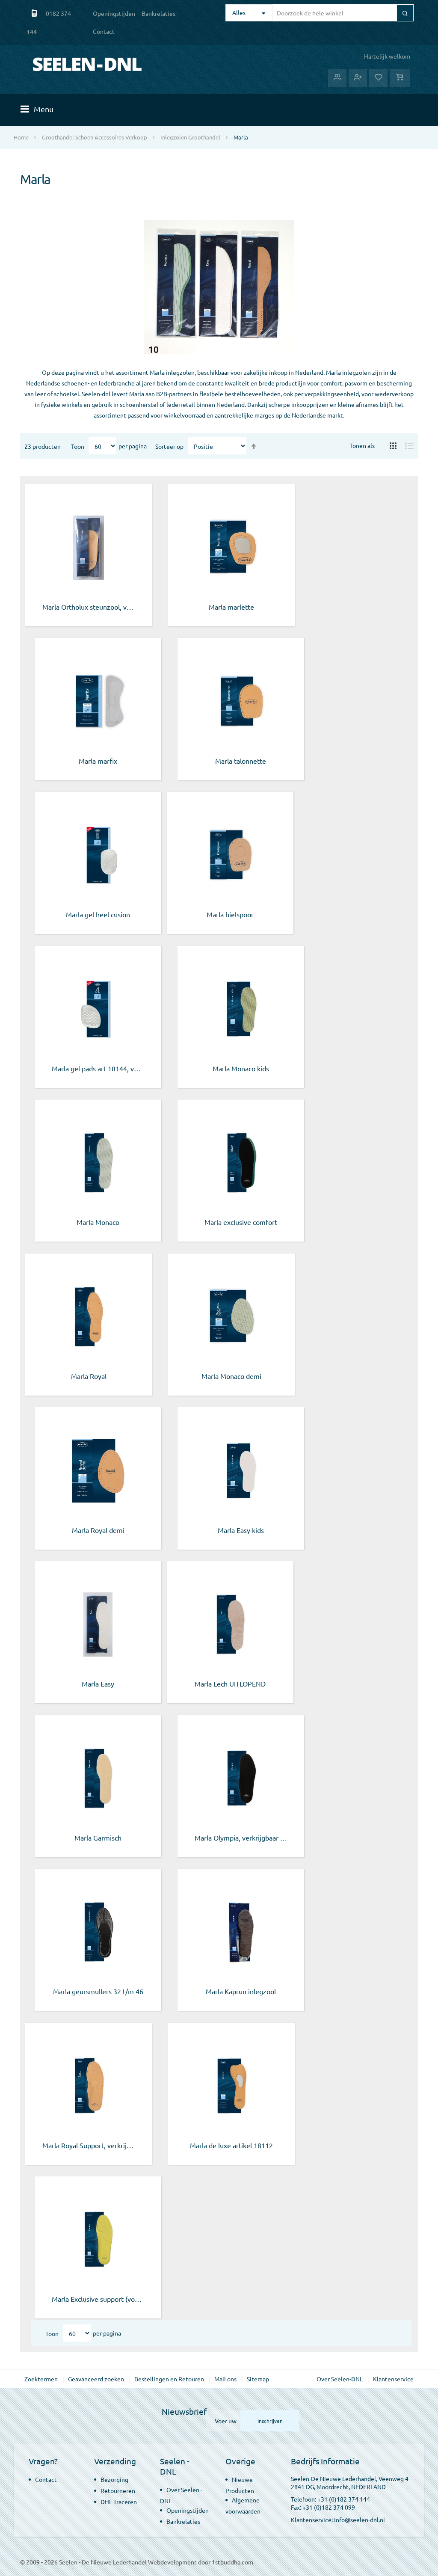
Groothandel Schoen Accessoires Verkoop (95, 137)
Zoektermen (41, 2379)
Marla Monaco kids (241, 1068)
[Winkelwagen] (400, 78)
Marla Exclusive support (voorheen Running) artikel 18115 (98, 2299)
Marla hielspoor (230, 914)
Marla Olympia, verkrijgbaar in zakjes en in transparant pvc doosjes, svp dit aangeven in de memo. (241, 1838)
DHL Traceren (119, 2502)
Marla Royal (89, 1376)
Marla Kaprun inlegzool (241, 1991)
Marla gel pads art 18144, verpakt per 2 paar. (98, 1068)
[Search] (405, 13)
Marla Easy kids (241, 1530)
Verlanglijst (378, 78)
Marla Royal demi (98, 1530)
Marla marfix (98, 761)
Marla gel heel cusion (98, 914)
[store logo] (87, 64)
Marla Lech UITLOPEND (230, 1684)
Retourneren (118, 2490)
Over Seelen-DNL (340, 2379)
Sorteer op (169, 446)
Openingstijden (114, 13)
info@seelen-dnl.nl (360, 2520)
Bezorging (114, 2479)
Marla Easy (98, 1684)
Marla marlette (231, 607)
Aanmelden (358, 78)
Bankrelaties (158, 13)
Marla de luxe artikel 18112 (231, 2145)
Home (21, 137)
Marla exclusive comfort (241, 1222)
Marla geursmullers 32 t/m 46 (98, 1991)
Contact (104, 31)
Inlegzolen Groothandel (190, 137)
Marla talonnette (241, 761)
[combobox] (342, 13)
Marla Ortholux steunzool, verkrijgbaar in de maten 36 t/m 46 (89, 607)
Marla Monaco (98, 1222)
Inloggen (337, 78)
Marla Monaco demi (231, 1376)
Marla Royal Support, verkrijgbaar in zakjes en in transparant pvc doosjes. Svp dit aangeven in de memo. (89, 2145)
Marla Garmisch (98, 1838)
